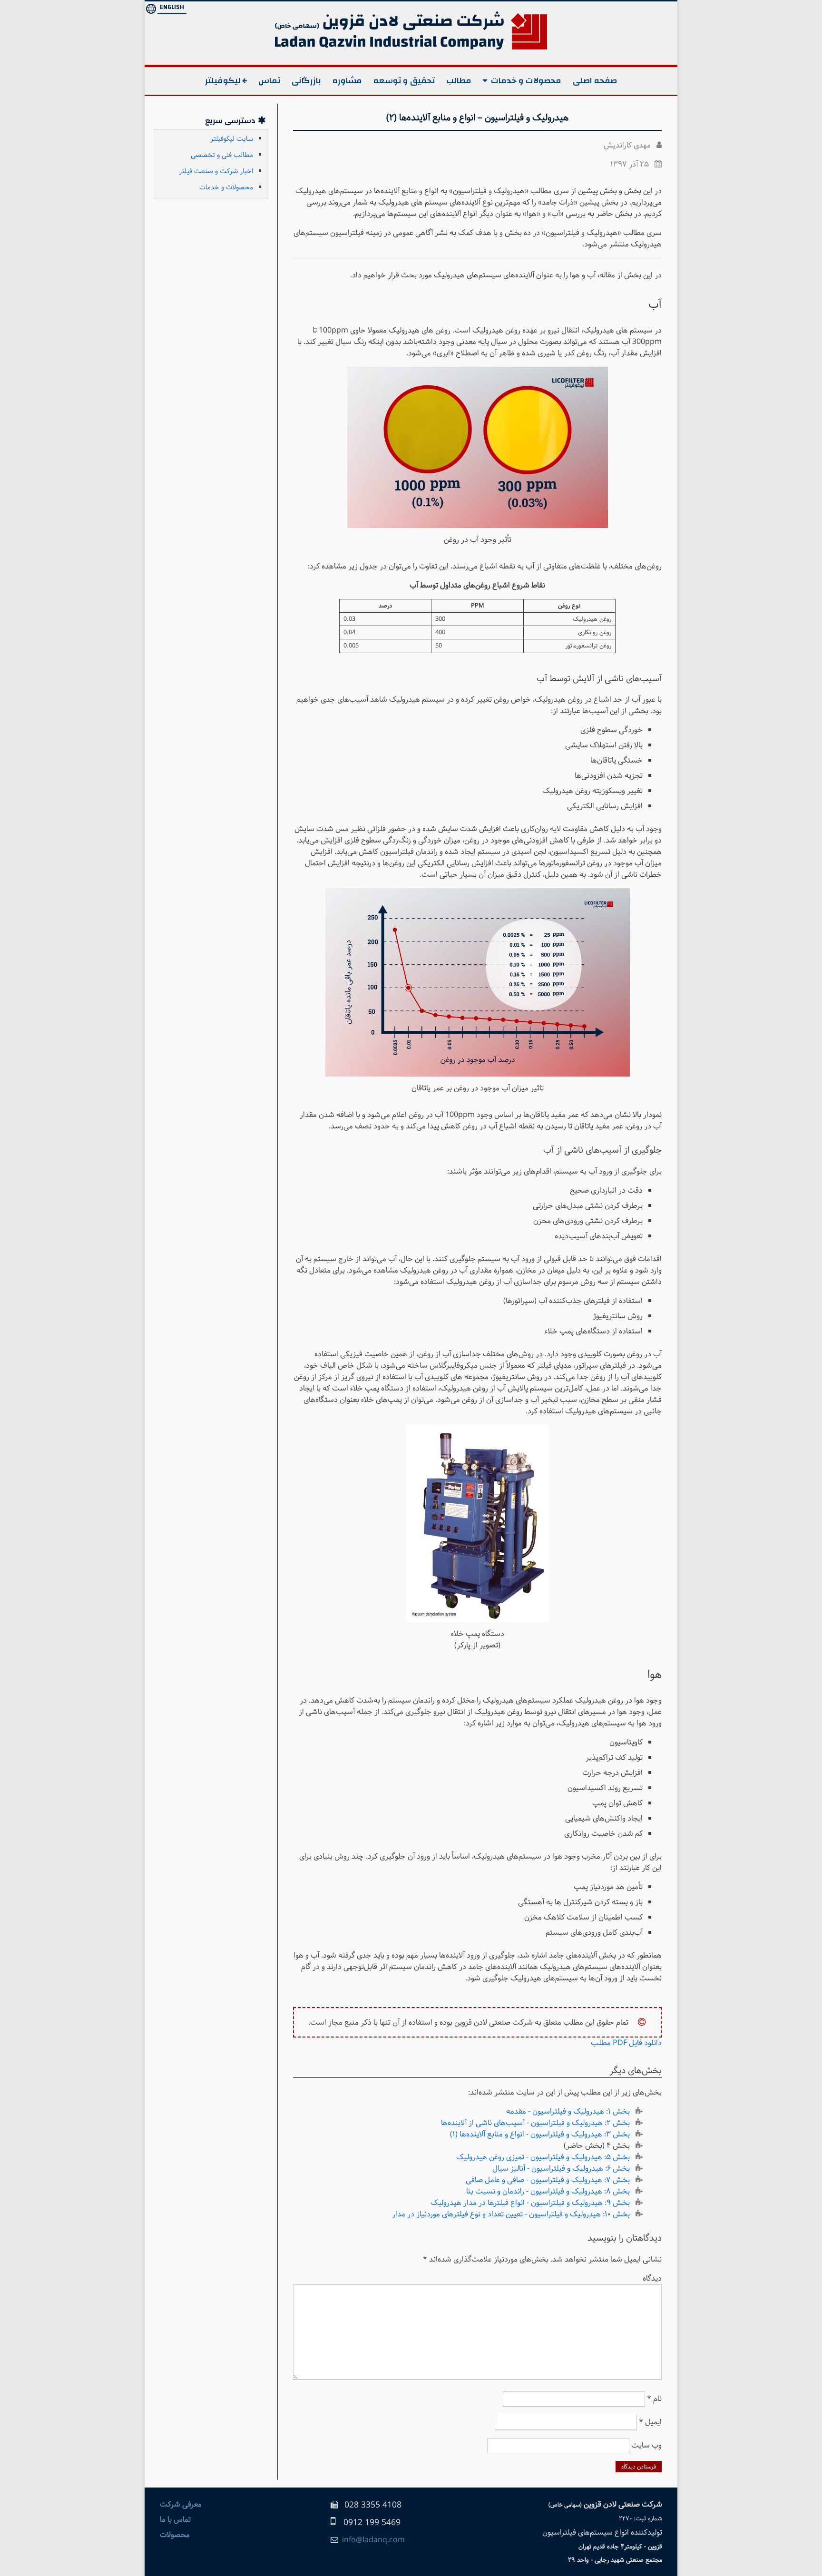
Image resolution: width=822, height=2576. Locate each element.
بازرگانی (306, 81)
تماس (269, 81)
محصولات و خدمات (526, 81)
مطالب (459, 81)
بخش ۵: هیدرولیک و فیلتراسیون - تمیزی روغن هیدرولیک (543, 2157)
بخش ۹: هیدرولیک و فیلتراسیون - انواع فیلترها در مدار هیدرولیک (530, 2203)
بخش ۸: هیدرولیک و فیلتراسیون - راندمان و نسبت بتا (548, 2191)
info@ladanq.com (373, 2540)
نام (654, 2399)
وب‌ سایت (646, 2445)
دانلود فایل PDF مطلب (626, 2043)
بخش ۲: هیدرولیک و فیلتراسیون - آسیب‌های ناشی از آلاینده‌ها (535, 2123)
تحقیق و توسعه (404, 81)
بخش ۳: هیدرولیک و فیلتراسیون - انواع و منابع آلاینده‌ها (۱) (540, 2134)
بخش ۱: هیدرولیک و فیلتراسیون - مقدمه (568, 2111)
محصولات (175, 2535)
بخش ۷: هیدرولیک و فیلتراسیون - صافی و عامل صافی (548, 2180)
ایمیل (650, 2422)
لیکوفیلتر (223, 81)
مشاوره (347, 81)
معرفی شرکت (181, 2504)
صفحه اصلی (595, 81)
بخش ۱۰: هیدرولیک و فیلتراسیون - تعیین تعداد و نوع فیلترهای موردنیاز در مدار (511, 2214)
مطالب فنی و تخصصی (222, 155)
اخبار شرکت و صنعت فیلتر (216, 171)
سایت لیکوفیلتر (232, 139)
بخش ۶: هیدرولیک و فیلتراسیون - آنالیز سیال (561, 2169)
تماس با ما (175, 2520)
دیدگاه (652, 2278)
